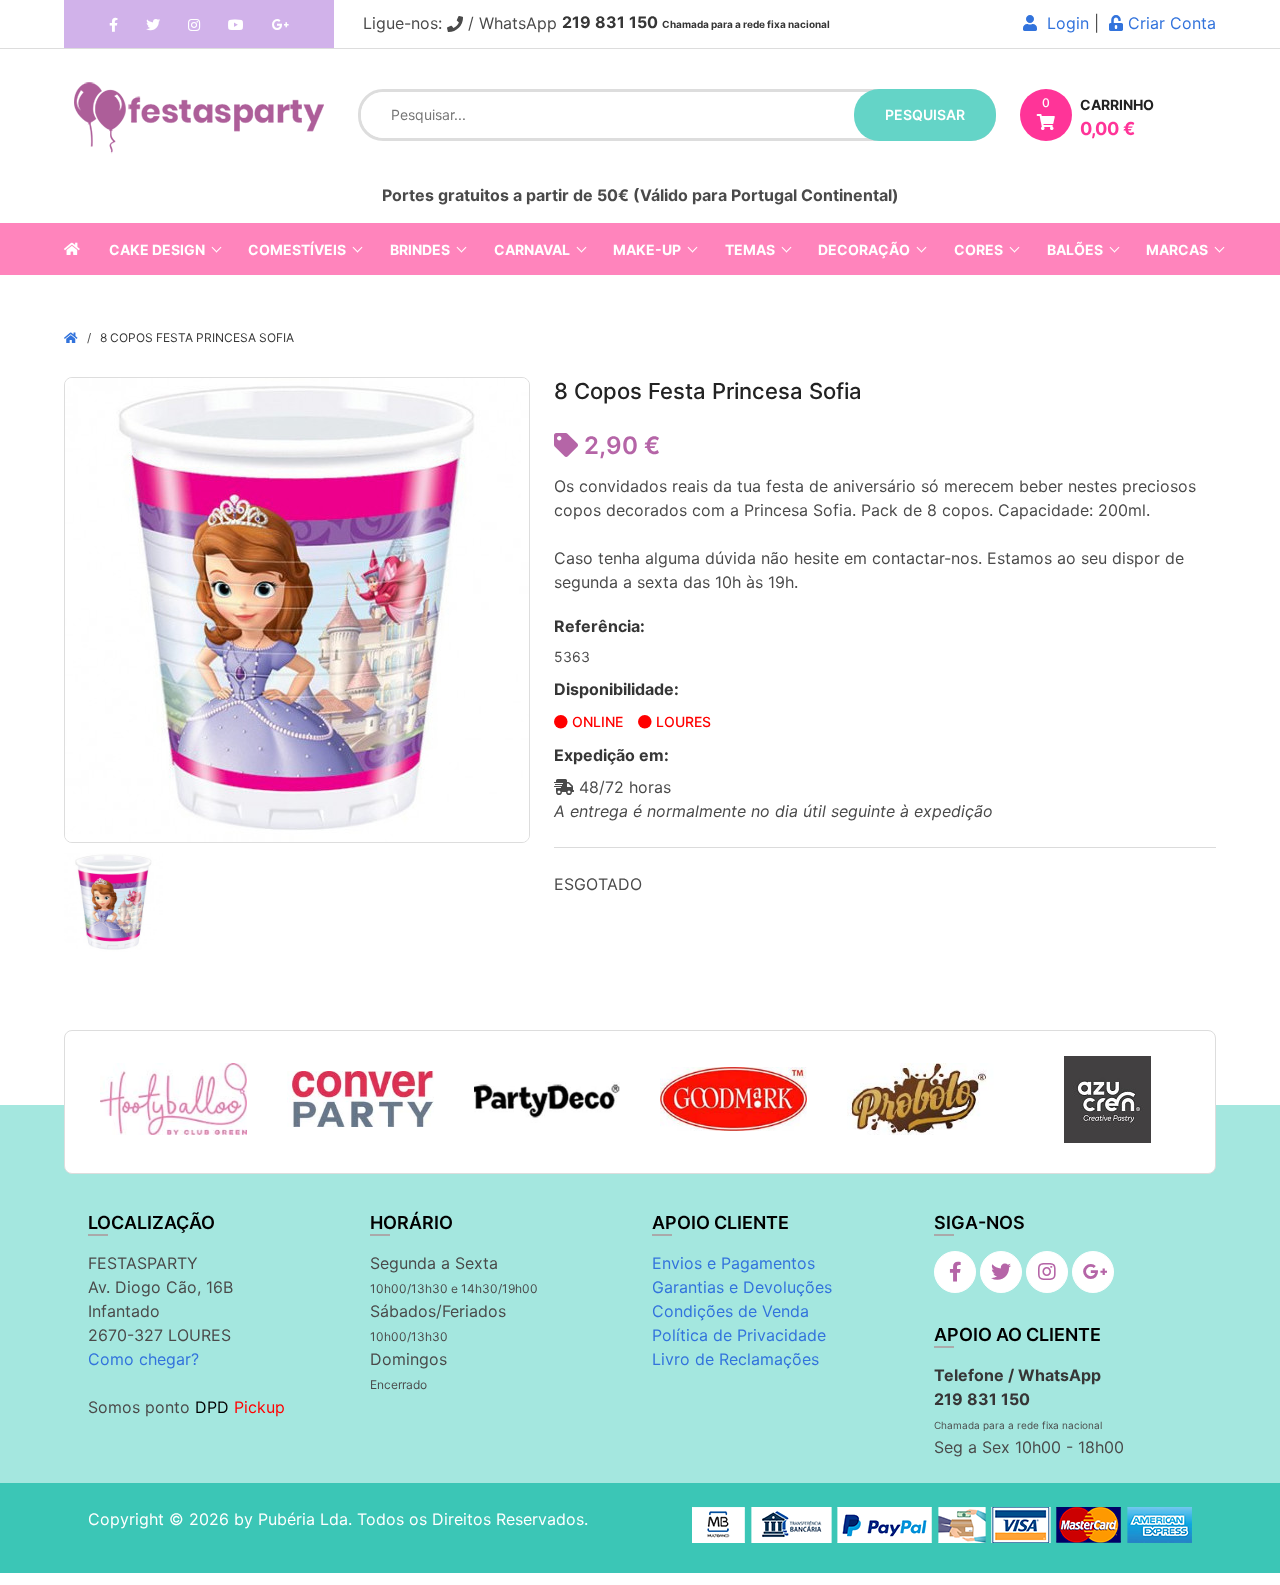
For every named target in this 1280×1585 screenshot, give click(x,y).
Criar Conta (1169, 23)
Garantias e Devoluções (742, 1287)
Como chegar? (143, 1359)
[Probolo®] (920, 1099)
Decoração (864, 249)
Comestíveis (297, 249)
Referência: (599, 626)
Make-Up (647, 249)
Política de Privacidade (739, 1335)
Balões (1075, 249)
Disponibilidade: (616, 689)
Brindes (420, 249)
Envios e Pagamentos (733, 1263)
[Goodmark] (733, 1098)
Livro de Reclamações (735, 1359)
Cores (978, 249)
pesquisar (925, 114)
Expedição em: (611, 755)
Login (1063, 23)
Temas (750, 249)
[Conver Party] (360, 1099)
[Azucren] (1107, 1099)
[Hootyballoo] (173, 1099)
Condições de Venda (730, 1311)
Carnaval (532, 249)
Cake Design (157, 249)
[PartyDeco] (547, 1099)
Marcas (1177, 249)
